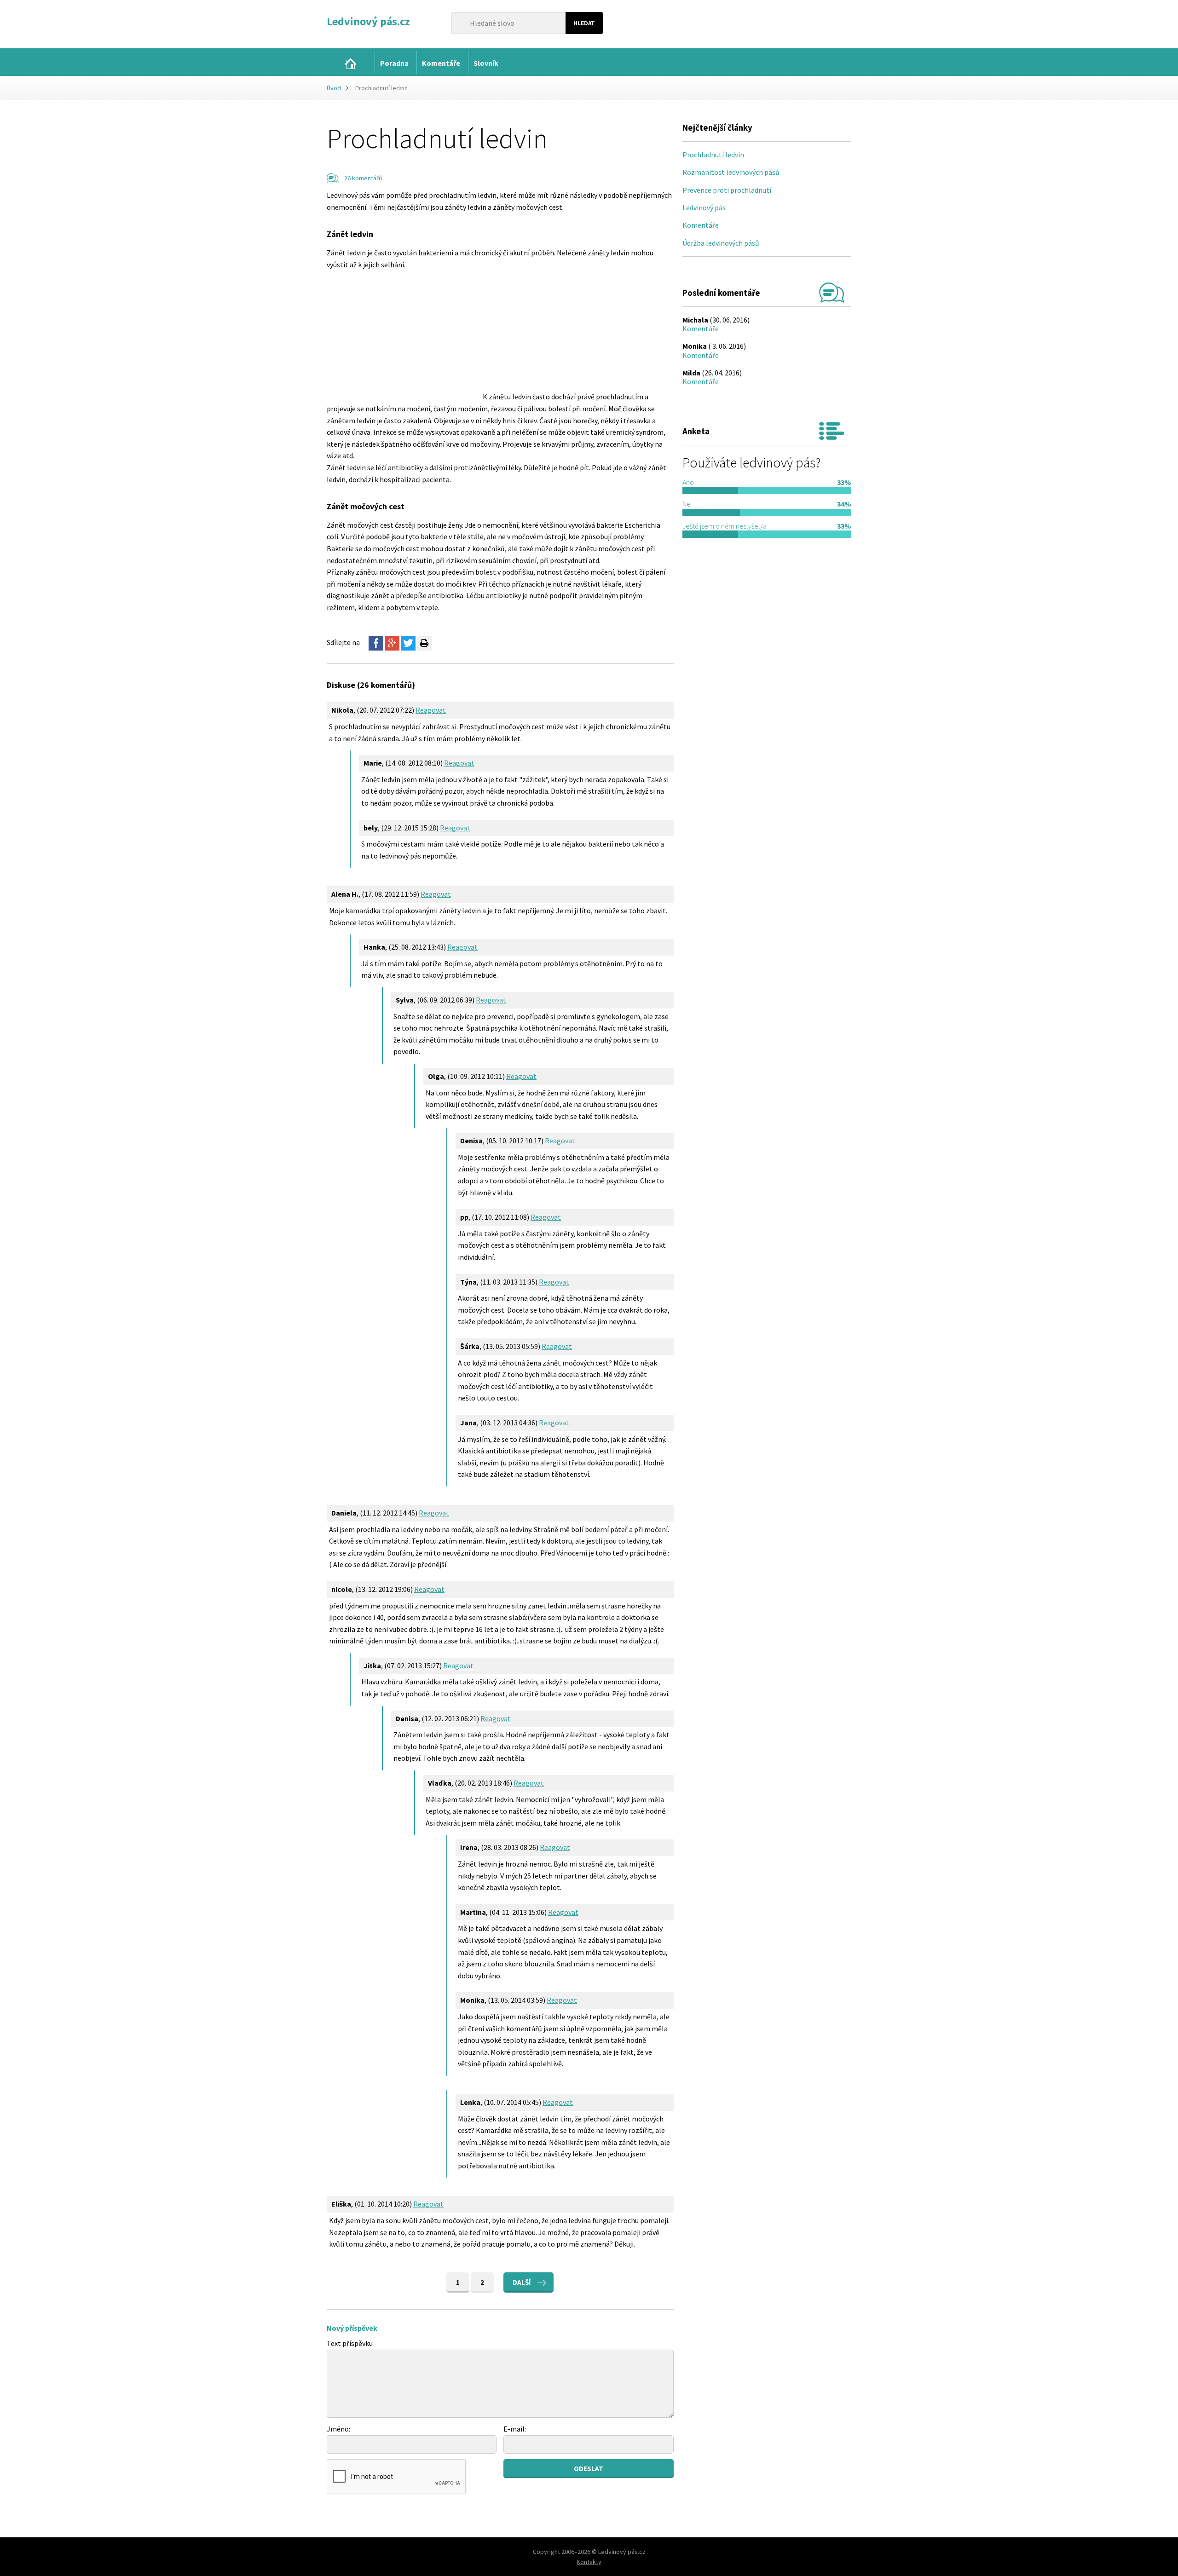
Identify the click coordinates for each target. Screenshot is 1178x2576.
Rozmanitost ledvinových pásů (731, 172)
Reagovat (431, 710)
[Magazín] (351, 64)
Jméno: (338, 2429)
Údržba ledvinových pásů (721, 243)
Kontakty (589, 2562)
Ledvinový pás (704, 207)
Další (522, 2282)
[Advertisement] (404, 335)
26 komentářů (363, 178)
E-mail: (515, 2429)
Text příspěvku (350, 2343)
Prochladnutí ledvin (713, 155)
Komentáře (701, 225)
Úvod (334, 88)
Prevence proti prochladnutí (727, 190)
